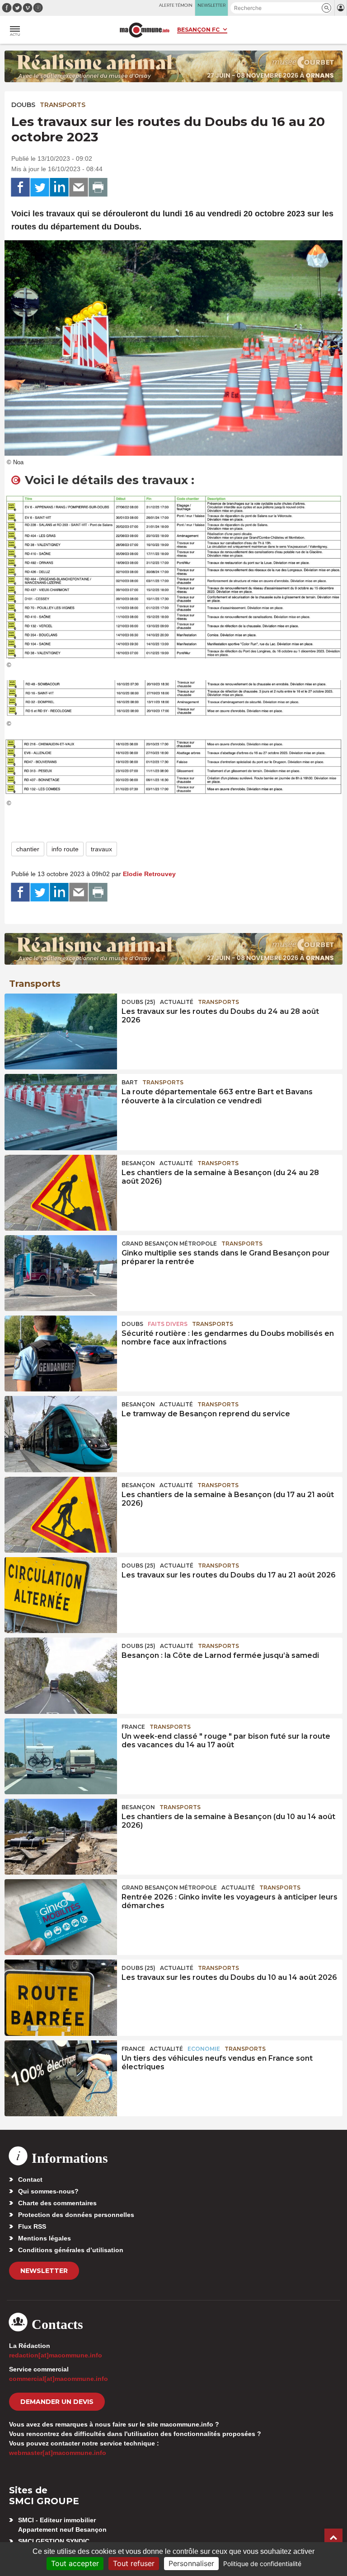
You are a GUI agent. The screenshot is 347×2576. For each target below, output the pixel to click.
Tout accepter (75, 2563)
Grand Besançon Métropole (169, 1244)
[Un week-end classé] (61, 1756)
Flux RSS (32, 2226)
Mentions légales (45, 2238)
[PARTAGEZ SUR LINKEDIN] (59, 187)
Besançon (138, 1163)
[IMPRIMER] (98, 187)
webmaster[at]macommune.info (58, 2453)
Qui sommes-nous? (48, 2191)
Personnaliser (191, 2563)
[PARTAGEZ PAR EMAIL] (79, 187)
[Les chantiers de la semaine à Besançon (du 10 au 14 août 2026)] (61, 1837)
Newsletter (44, 2271)
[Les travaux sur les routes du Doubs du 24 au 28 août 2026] (61, 1031)
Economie (204, 2049)
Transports (63, 105)
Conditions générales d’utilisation (71, 2250)
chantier (28, 849)
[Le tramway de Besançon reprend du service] (61, 1434)
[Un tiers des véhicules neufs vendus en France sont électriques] (61, 2078)
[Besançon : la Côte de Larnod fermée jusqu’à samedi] (61, 1675)
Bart (130, 1082)
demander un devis (57, 2402)
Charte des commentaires (57, 2203)
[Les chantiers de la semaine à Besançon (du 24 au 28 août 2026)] (61, 1193)
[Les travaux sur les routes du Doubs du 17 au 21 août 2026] (61, 1595)
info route (65, 849)
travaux (101, 849)
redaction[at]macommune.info (56, 2355)
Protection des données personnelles (76, 2215)
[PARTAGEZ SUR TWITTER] (40, 187)
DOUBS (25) (138, 1002)
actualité (177, 1002)
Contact (30, 2179)
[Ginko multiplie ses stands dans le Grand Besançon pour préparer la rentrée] (61, 1273)
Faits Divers (168, 1324)
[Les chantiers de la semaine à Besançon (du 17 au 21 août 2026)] (61, 1515)
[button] (326, 8)
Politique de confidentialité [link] (262, 2564)
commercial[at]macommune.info (59, 2379)
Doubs (23, 105)
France (133, 1727)
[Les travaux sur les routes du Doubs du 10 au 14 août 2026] (61, 1997)
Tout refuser (134, 2563)
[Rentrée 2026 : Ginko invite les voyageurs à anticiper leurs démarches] (61, 1917)
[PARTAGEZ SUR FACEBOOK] (20, 187)
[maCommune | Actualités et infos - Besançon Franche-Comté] (145, 30)
